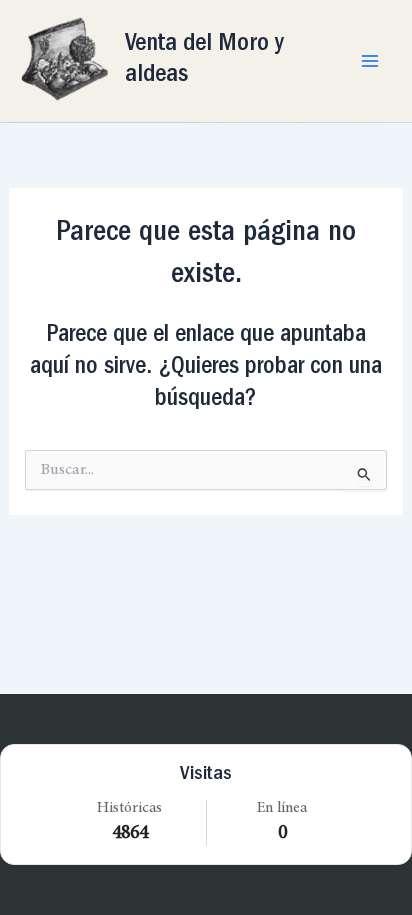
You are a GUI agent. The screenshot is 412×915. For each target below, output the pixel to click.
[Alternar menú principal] (369, 60)
